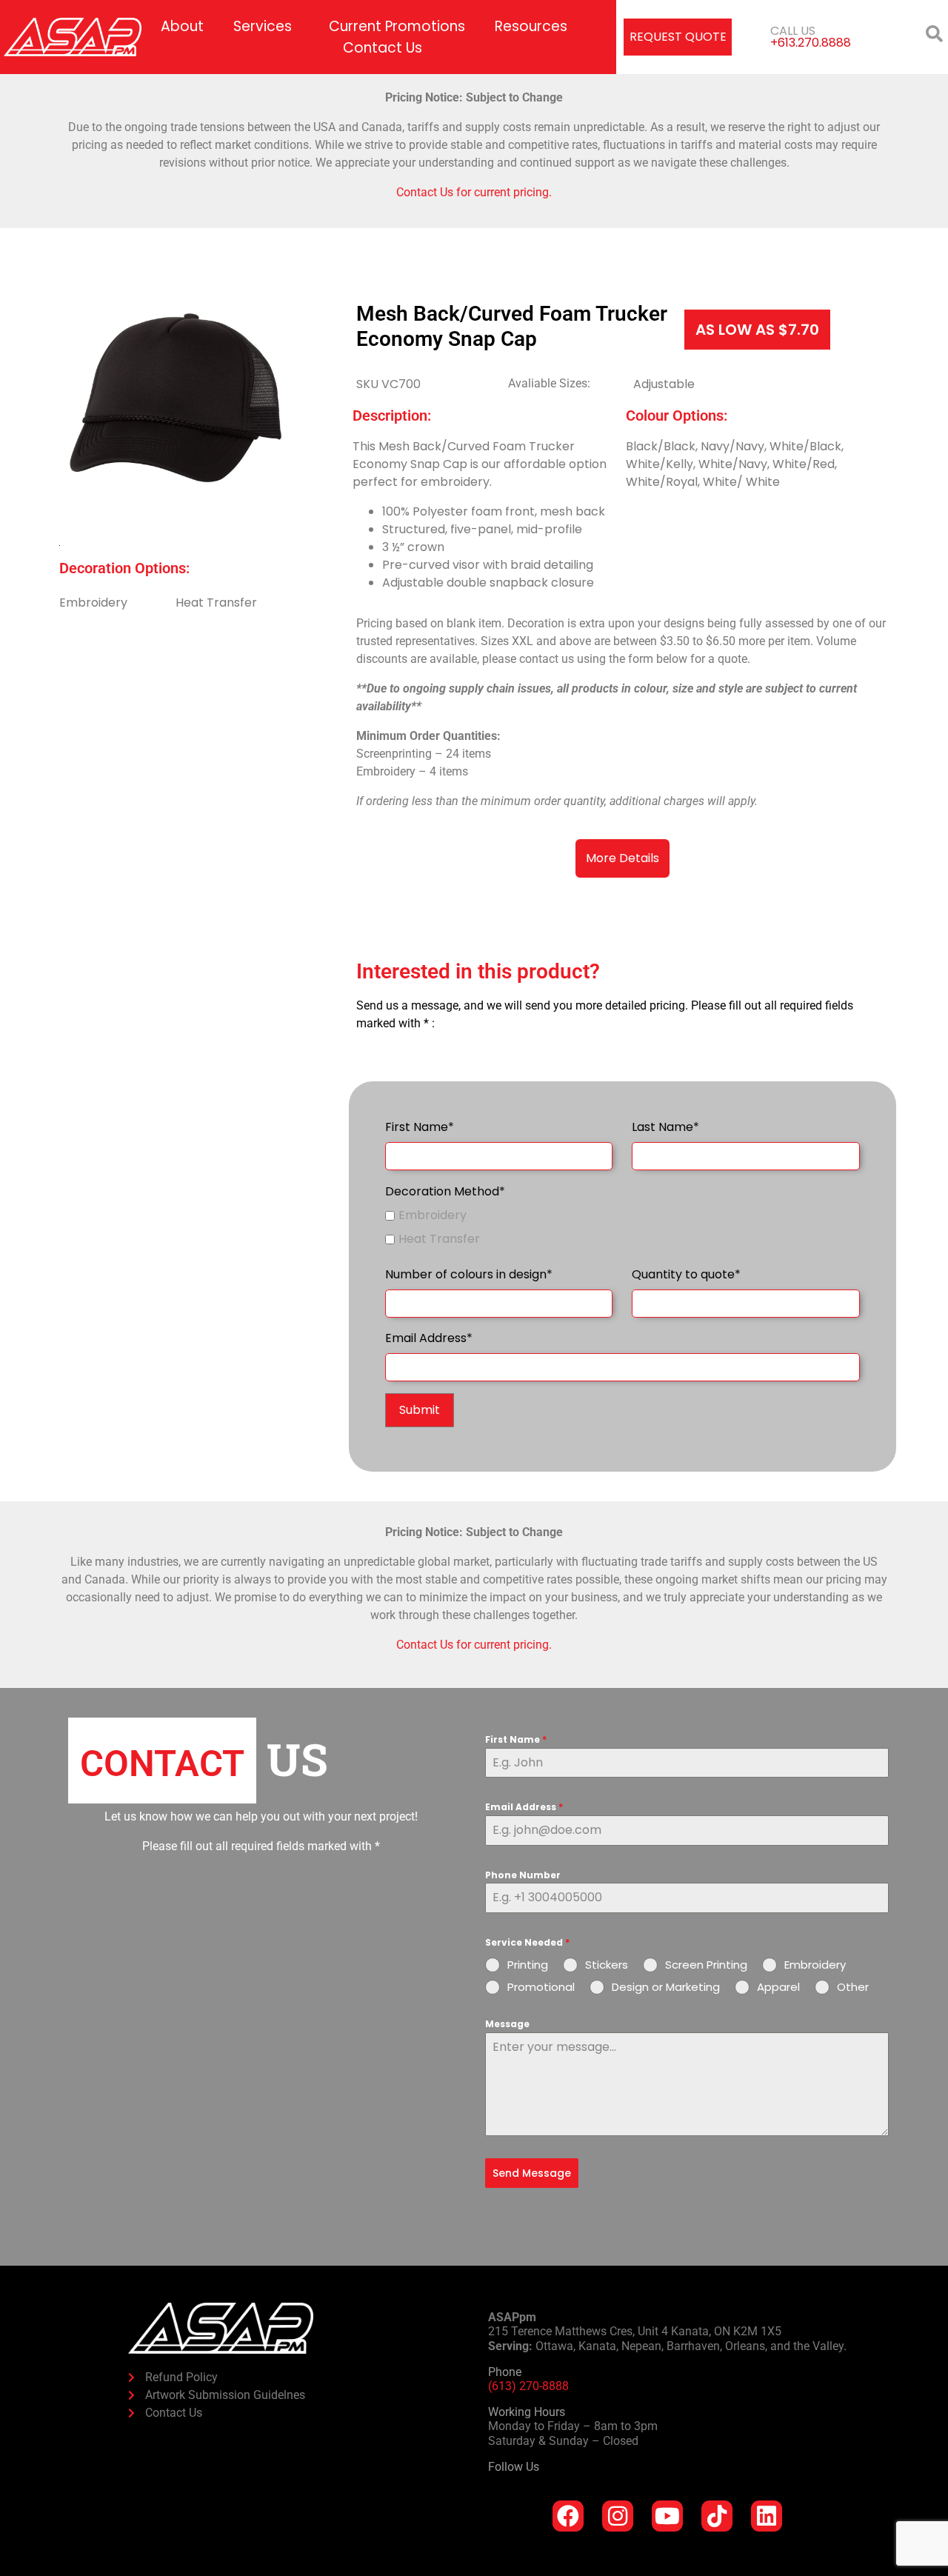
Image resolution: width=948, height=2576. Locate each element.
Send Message (532, 2173)
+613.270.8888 (811, 43)
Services (263, 26)
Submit (420, 1410)
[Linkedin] (767, 2516)
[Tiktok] (717, 2516)
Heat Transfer (439, 1239)
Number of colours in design (469, 1274)
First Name (420, 1127)
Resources (531, 26)
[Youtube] (667, 2516)
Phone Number (523, 1875)
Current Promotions (397, 26)
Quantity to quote (686, 1274)
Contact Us (383, 48)
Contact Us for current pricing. (474, 192)
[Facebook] (568, 2516)
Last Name (665, 1127)
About (182, 26)
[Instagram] (618, 2516)
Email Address (429, 1338)
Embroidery (433, 1215)
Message (507, 2024)
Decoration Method (445, 1191)
